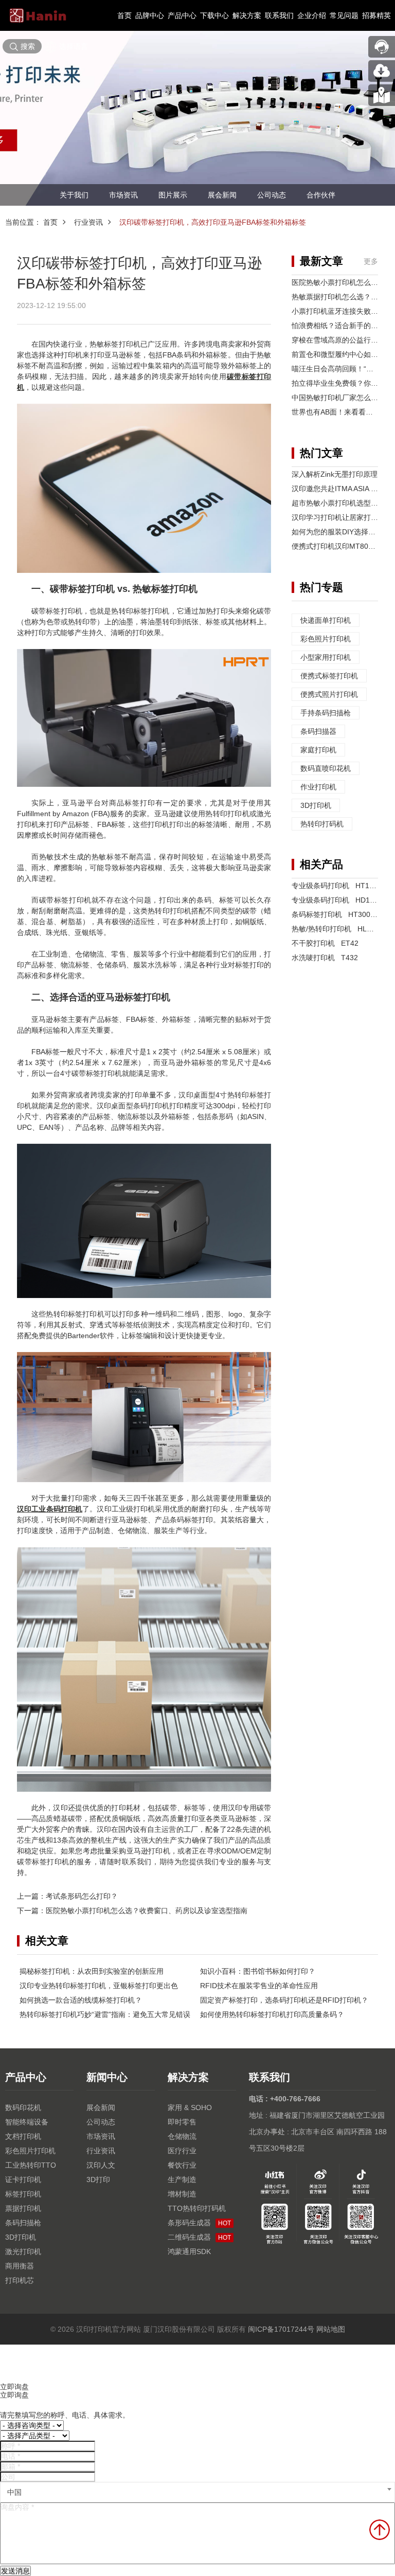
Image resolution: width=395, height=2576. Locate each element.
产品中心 (182, 15)
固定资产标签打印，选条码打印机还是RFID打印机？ (284, 2000)
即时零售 (182, 2122)
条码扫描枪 (23, 2223)
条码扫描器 (318, 731)
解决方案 (247, 15)
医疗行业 (182, 2151)
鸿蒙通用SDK (189, 2251)
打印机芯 (20, 2280)
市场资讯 (123, 195)
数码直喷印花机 (326, 768)
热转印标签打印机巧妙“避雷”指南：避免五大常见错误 (105, 2014)
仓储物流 (182, 2136)
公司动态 (272, 195)
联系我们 (279, 15)
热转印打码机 (322, 824)
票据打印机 (23, 2208)
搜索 (28, 46)
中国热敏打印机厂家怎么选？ (338, 398)
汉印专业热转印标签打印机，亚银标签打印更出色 (99, 1986)
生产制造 (182, 2179)
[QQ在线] (382, 95)
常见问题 (344, 15)
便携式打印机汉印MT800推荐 (339, 546)
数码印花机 (23, 2107)
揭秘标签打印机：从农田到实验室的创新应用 (92, 1971)
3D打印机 (316, 805)
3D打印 (98, 2179)
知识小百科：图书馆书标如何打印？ (258, 1971)
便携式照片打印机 (329, 694)
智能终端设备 (27, 2122)
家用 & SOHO (190, 2107)
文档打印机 (23, 2136)
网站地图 (331, 2329)
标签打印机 (23, 2194)
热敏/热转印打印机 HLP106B (340, 929)
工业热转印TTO (31, 2165)
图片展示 (173, 195)
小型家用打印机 (326, 657)
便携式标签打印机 (329, 676)
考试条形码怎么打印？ (82, 1896)
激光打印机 (23, 2251)
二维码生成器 (199, 2237)
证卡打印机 (23, 2179)
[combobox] (197, 2492)
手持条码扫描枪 (326, 713)
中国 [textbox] (14, 2492)
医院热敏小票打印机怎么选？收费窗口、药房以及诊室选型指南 (147, 1911)
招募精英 (376, 15)
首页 (124, 15)
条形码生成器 (199, 2223)
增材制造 (182, 2194)
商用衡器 (20, 2266)
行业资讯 (88, 222)
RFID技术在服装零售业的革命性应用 (259, 1986)
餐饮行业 (182, 2165)
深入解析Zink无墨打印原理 (335, 474)
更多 (371, 261)
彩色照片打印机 (326, 639)
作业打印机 (318, 787)
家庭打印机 (318, 750)
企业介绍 (312, 15)
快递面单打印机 (326, 620)
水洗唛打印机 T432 (325, 958)
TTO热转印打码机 (197, 2208)
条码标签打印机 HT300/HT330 (343, 914)
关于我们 (74, 195)
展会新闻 (222, 195)
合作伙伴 (321, 195)
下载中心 (214, 15)
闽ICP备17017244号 (281, 2329)
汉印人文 (101, 2165)
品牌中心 (150, 15)
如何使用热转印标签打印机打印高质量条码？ (272, 2014)
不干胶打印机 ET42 (325, 943)
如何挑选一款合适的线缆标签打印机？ (81, 2000)
